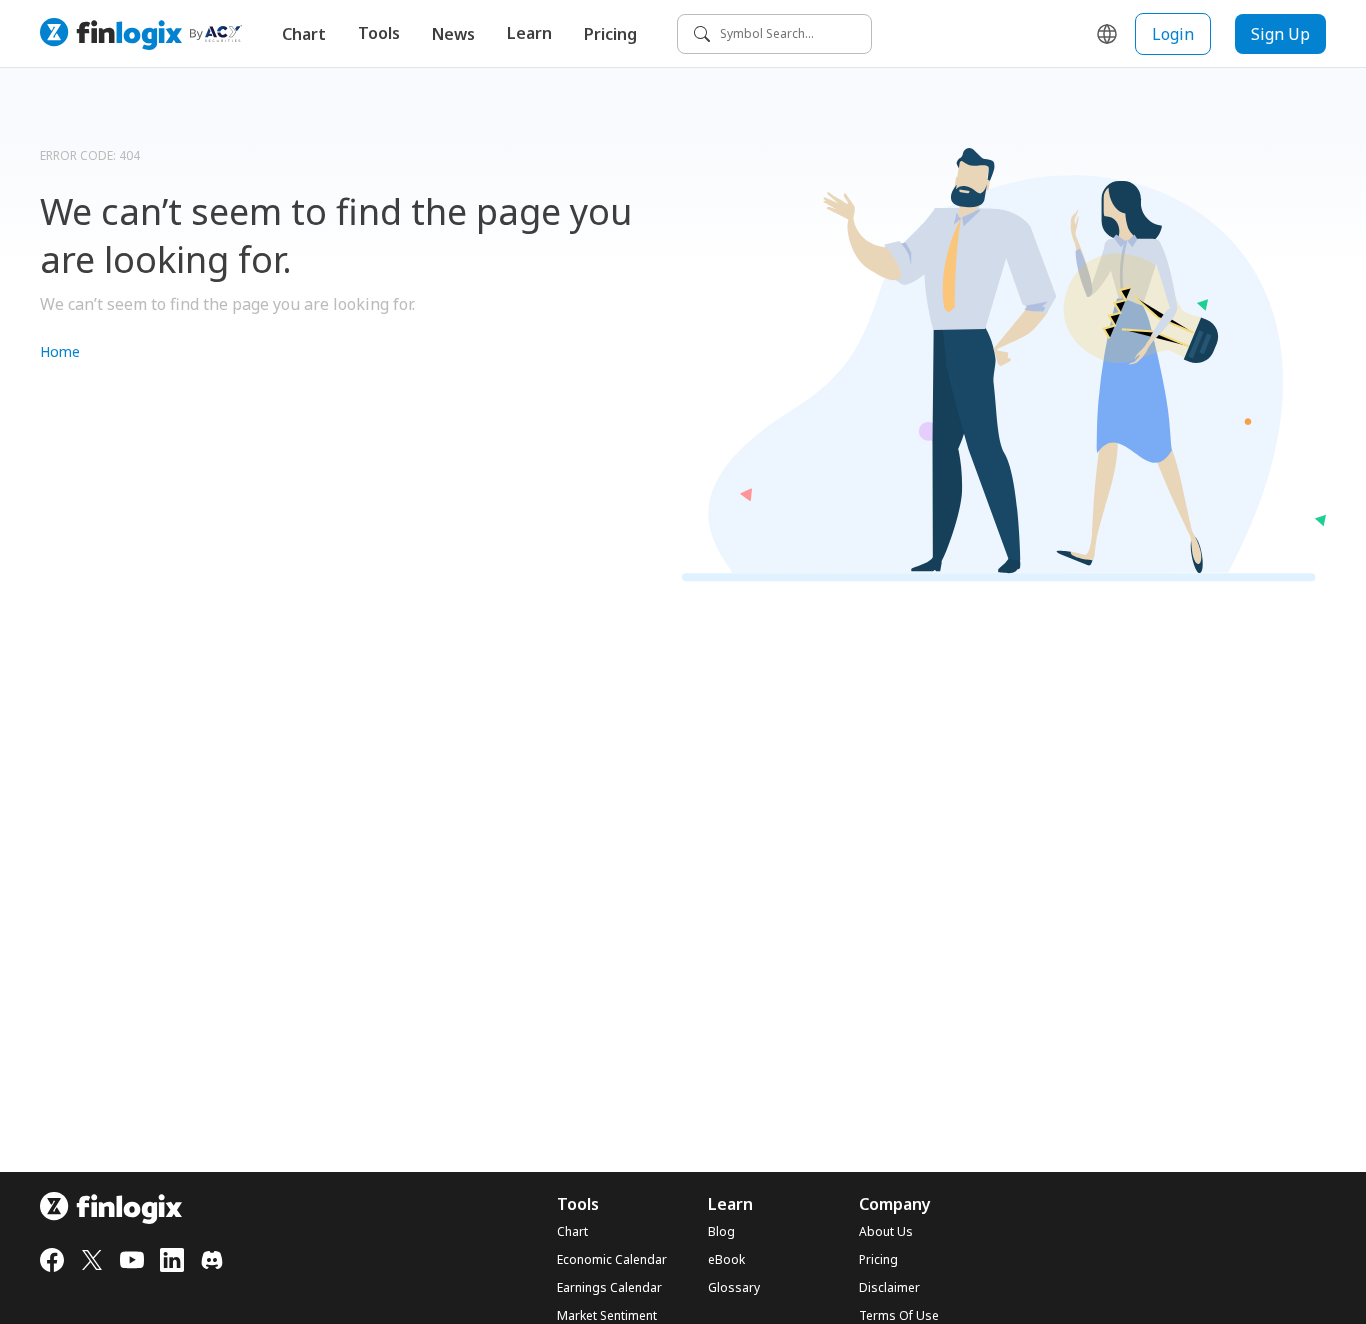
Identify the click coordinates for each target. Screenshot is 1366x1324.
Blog (721, 1232)
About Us (886, 1232)
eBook (726, 1260)
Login (1173, 34)
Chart (304, 34)
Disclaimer (889, 1288)
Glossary (734, 1288)
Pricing (610, 34)
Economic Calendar (612, 1260)
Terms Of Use (899, 1316)
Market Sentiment (607, 1316)
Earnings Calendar (609, 1288)
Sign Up (1280, 34)
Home (60, 351)
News (453, 34)
